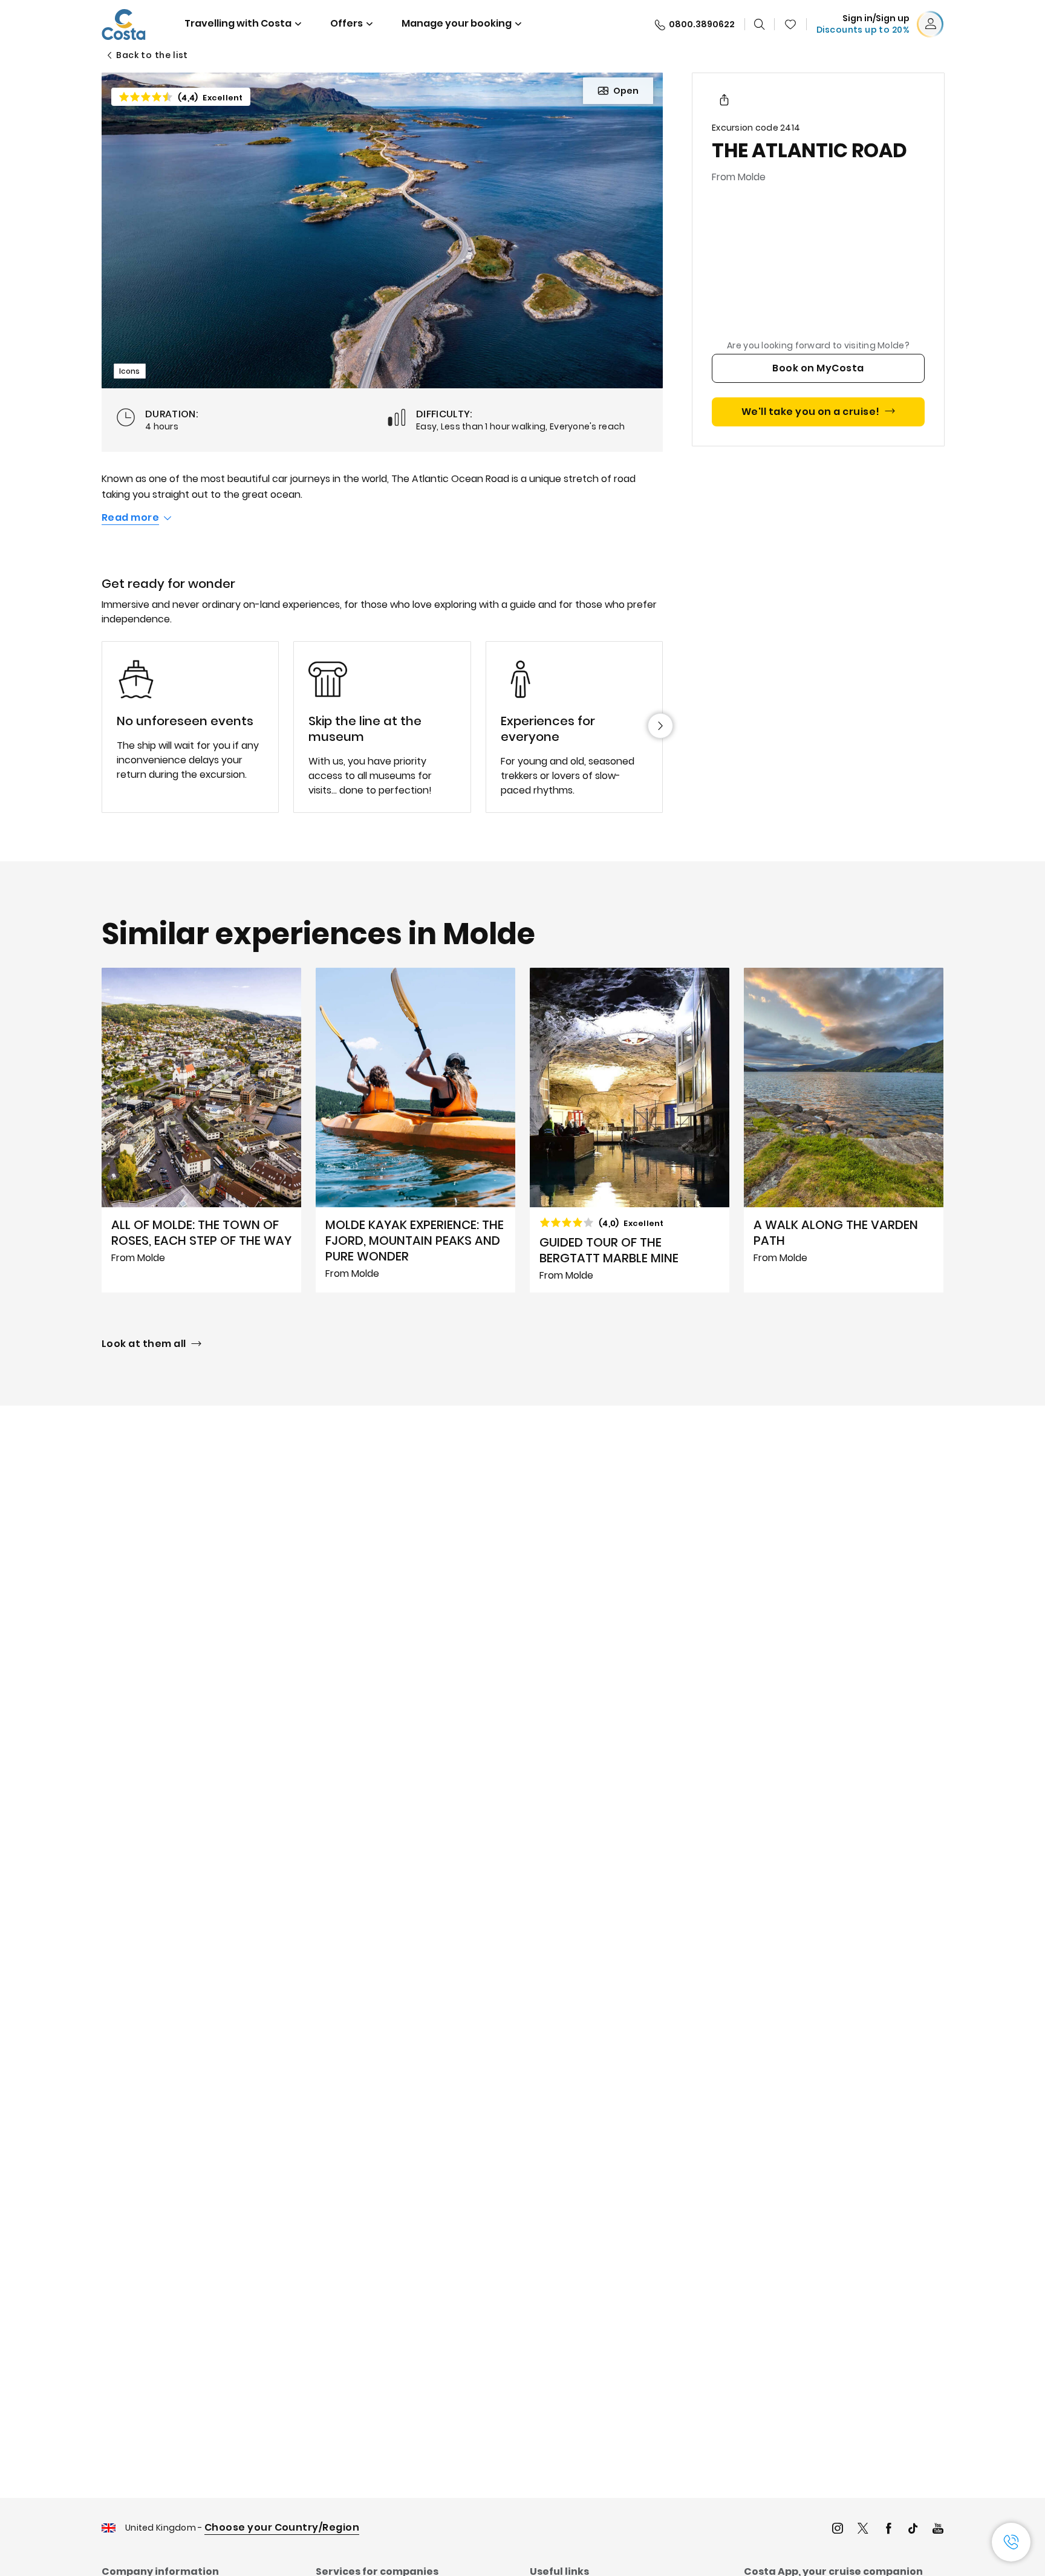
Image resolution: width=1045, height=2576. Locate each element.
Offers (347, 23)
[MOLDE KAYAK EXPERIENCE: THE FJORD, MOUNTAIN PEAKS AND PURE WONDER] (415, 1130)
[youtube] (938, 2530)
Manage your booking (457, 23)
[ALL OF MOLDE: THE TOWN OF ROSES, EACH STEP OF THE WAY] (201, 1130)
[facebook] (888, 2530)
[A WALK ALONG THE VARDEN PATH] (844, 1130)
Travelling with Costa (238, 23)
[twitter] (863, 2530)
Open (626, 91)
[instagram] (838, 2530)
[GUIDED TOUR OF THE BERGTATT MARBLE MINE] (630, 1130)
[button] (790, 24)
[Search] (760, 24)
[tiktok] (913, 2530)
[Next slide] (660, 726)
